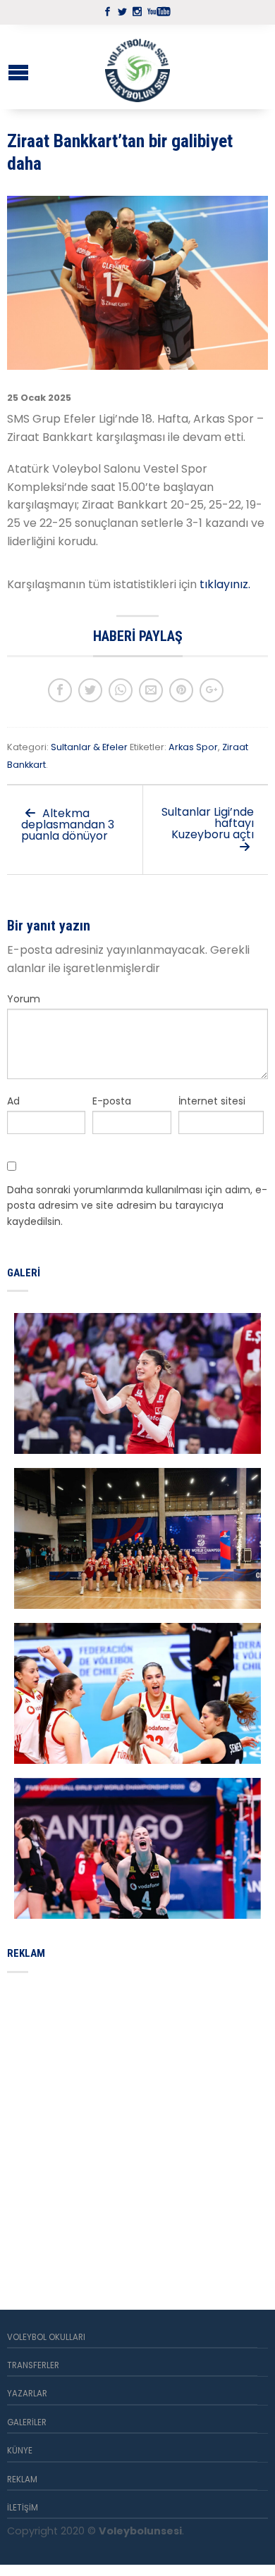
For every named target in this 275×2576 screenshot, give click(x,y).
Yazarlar (27, 2394)
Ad (13, 1101)
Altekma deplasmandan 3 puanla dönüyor (68, 825)
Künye (20, 2451)
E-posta (112, 1101)
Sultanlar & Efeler (89, 747)
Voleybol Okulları (46, 2337)
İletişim (23, 2508)
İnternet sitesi (212, 1101)
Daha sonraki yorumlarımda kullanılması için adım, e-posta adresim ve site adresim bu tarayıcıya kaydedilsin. (137, 1206)
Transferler (33, 2365)
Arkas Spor (193, 747)
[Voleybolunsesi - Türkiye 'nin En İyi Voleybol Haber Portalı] (137, 67)
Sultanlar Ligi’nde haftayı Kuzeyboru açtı (208, 823)
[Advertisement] (137, 2124)
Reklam (22, 2479)
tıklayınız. (226, 584)
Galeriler (27, 2422)
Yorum (24, 999)
